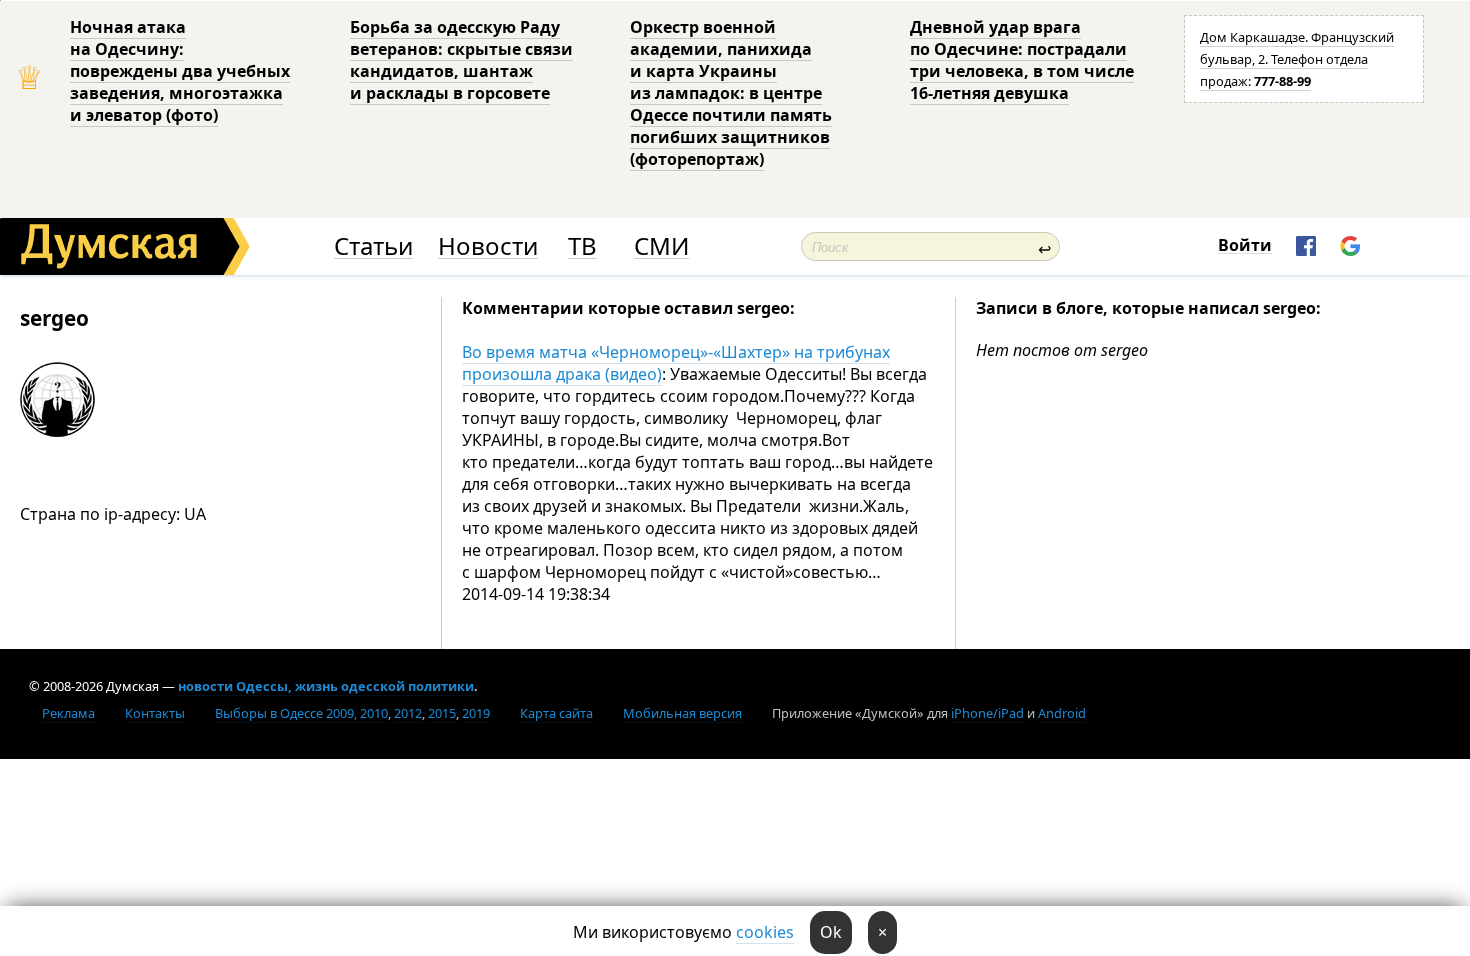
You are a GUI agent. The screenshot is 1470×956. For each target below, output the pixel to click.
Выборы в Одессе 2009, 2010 (301, 713)
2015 (442, 713)
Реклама (68, 713)
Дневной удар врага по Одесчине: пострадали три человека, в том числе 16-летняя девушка (1022, 60)
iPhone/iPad (987, 713)
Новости (488, 246)
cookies (765, 932)
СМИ (661, 246)
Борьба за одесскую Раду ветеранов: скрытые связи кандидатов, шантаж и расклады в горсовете (461, 60)
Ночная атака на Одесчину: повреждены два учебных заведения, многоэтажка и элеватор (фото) (180, 71)
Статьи (373, 246)
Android (1062, 713)
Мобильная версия (682, 713)
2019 (476, 713)
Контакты (155, 713)
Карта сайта (556, 713)
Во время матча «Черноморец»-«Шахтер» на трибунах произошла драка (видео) (676, 363)
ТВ (582, 246)
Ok (831, 932)
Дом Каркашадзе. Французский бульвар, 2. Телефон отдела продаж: (1297, 59)
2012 (408, 713)
